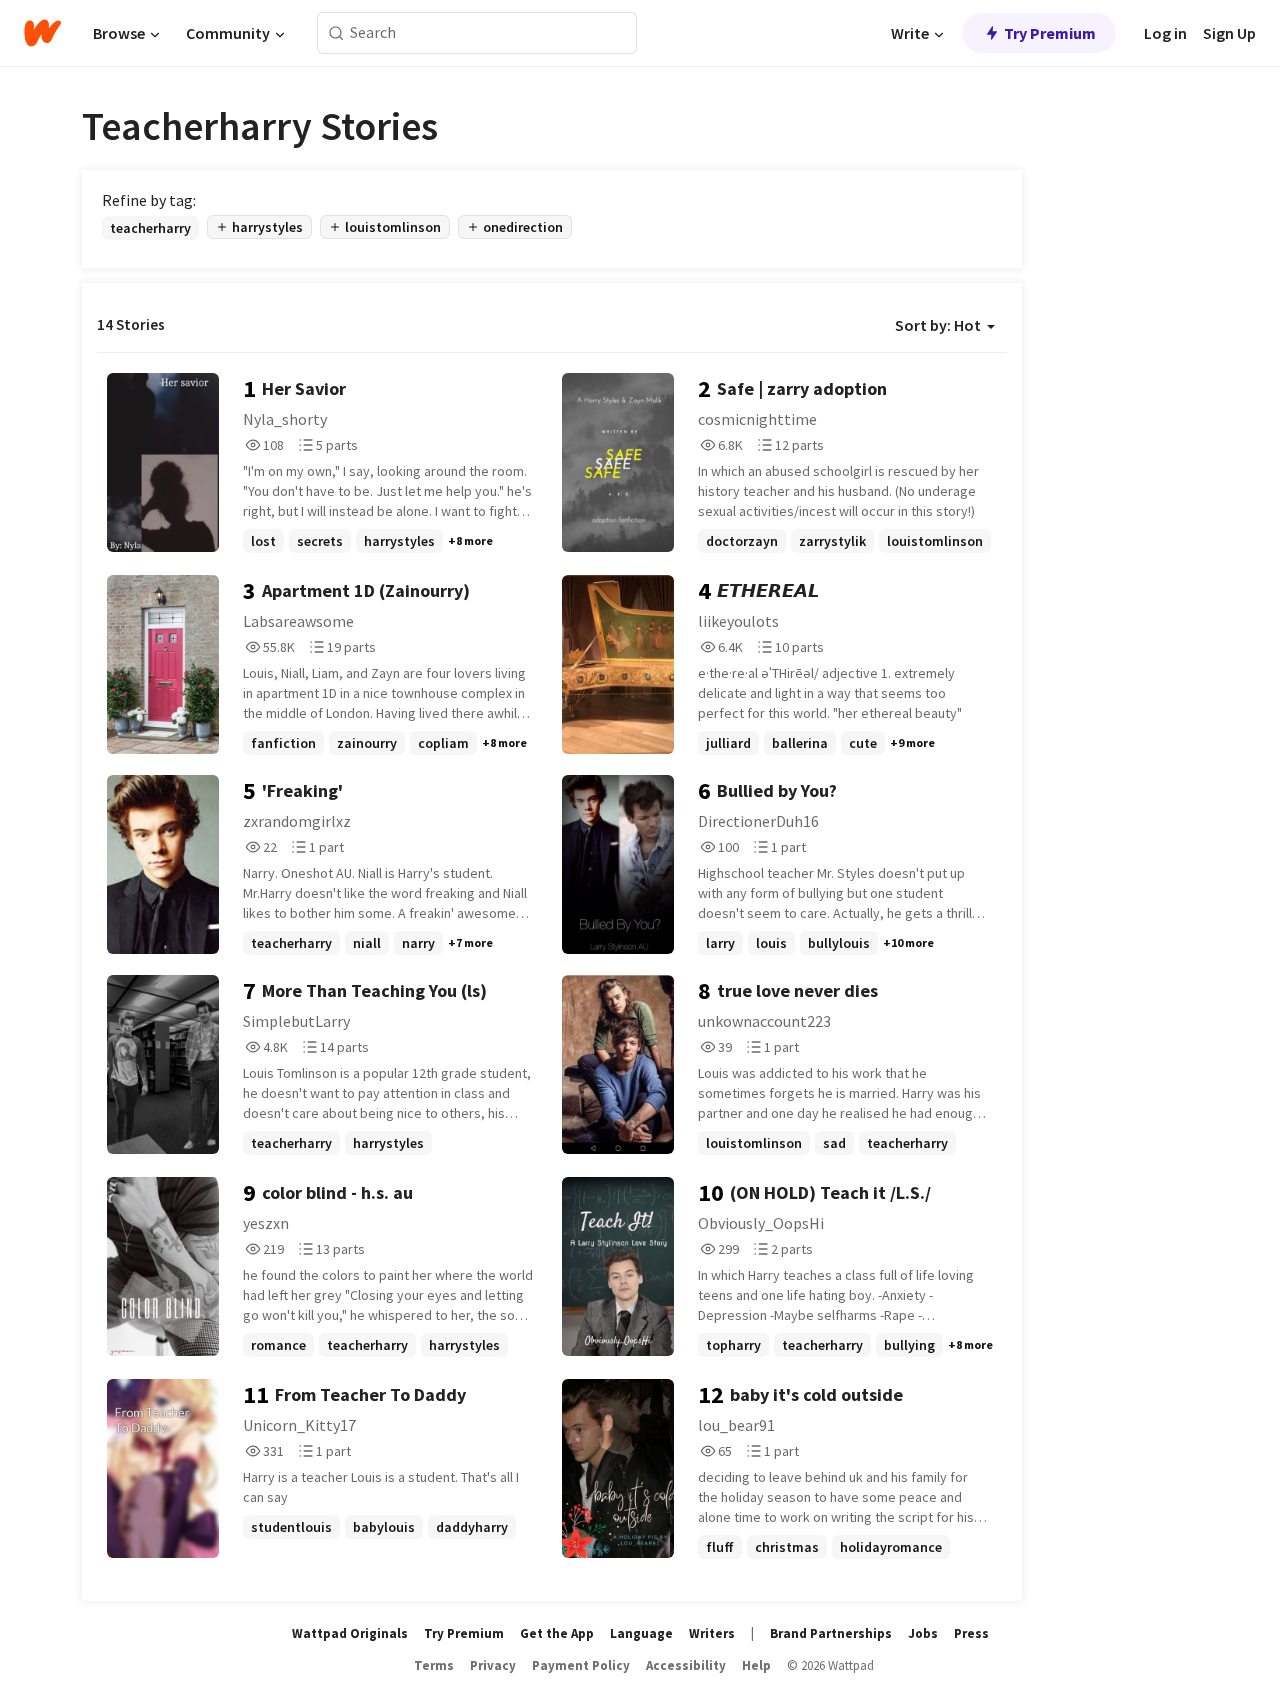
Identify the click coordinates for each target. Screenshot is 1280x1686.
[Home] (42, 33)
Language (641, 1633)
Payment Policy (581, 1665)
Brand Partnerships (831, 1633)
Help (756, 1665)
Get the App (557, 1633)
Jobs (923, 1633)
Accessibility (686, 1665)
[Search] (336, 33)
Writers (712, 1633)
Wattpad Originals (350, 1633)
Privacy (493, 1665)
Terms (434, 1665)
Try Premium (1050, 33)
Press (971, 1633)
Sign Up (1229, 33)
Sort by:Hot (938, 325)
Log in (1165, 33)
